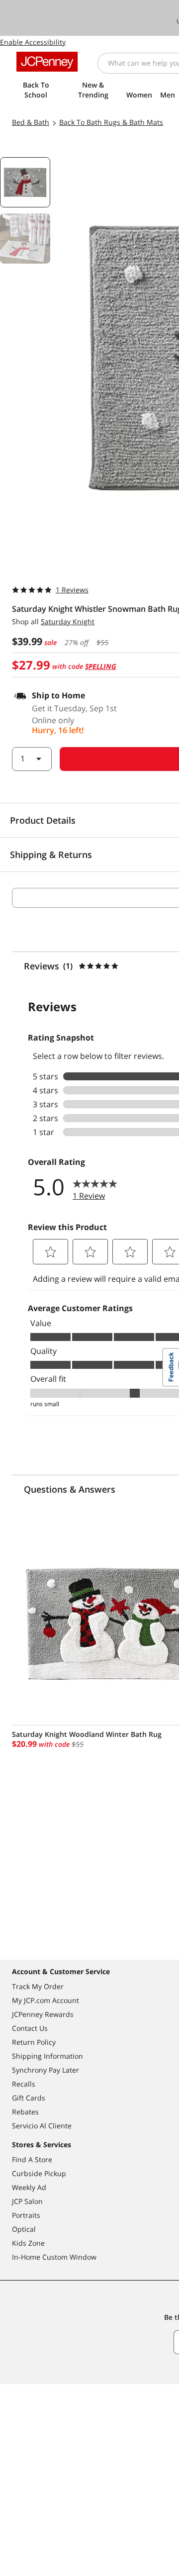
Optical (24, 2229)
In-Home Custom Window (54, 2257)
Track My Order (38, 1986)
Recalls (24, 2084)
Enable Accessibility (33, 42)
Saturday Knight (68, 621)
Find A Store (32, 2159)
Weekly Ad (29, 2187)
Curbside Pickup (39, 2173)
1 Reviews (72, 590)
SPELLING (101, 666)
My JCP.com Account (45, 2000)
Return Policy (34, 2042)
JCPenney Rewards (43, 2014)
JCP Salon (27, 2201)
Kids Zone (28, 2243)
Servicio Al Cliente (42, 2126)
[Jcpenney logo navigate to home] (47, 62)
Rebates (25, 2112)
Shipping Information (47, 2056)
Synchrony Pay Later (45, 2070)
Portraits (26, 2215)
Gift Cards (29, 2098)
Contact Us (30, 2028)
